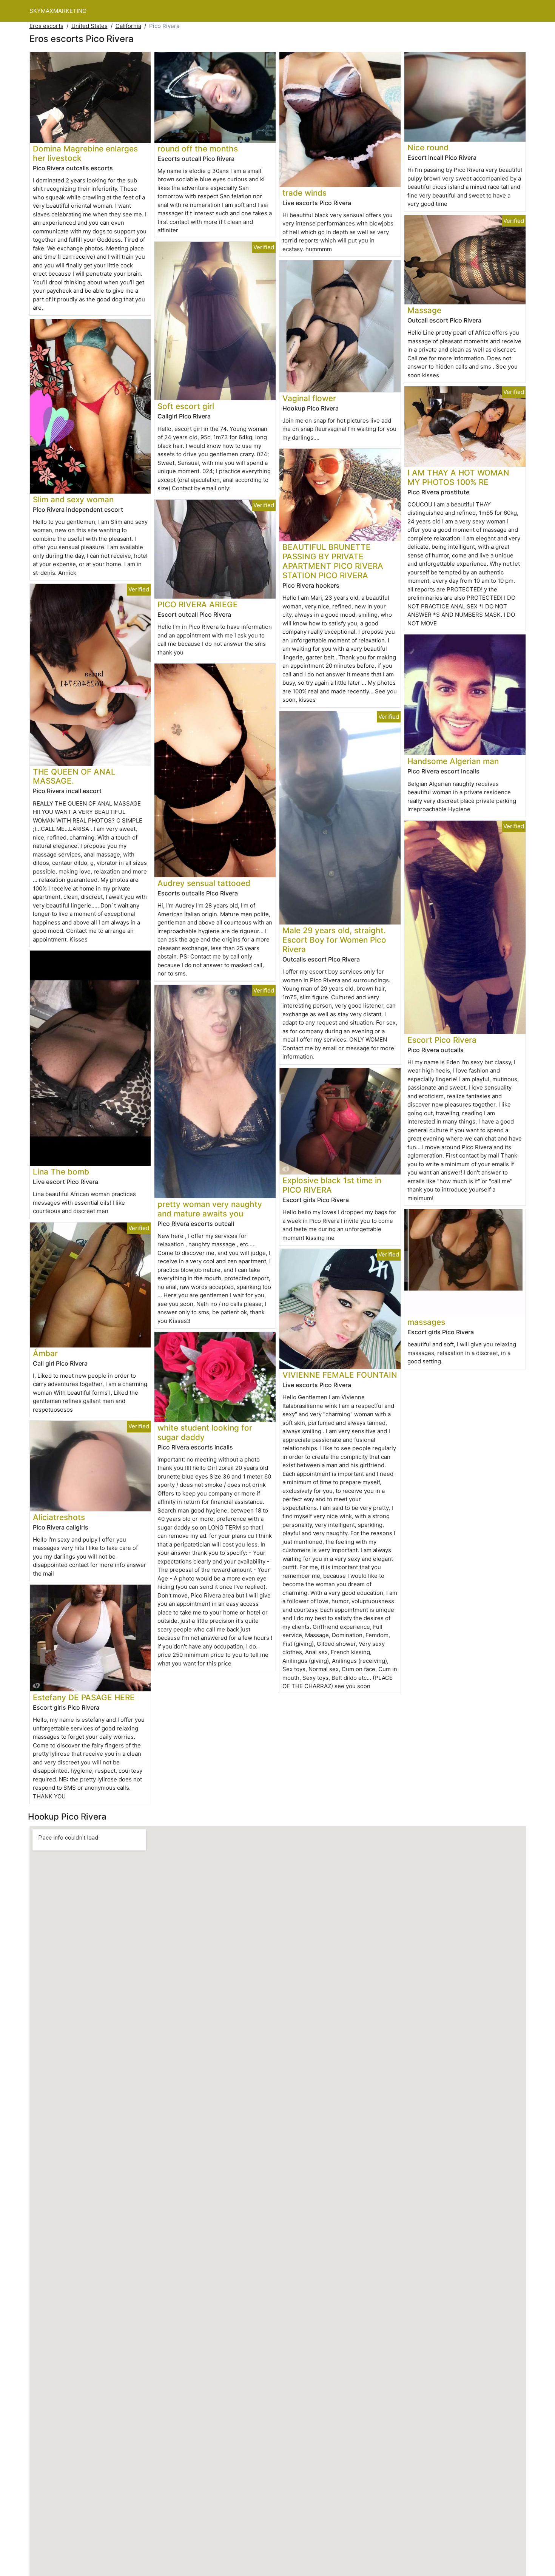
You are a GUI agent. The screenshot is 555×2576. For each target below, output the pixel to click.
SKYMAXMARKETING (58, 11)
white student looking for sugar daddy (205, 1432)
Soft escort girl (186, 406)
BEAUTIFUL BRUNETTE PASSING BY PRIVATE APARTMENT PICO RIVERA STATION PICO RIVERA (333, 561)
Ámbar (45, 1353)
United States (89, 26)
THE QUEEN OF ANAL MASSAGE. (74, 776)
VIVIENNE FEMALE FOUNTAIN (340, 1375)
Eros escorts (46, 26)
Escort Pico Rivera (442, 1040)
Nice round (428, 147)
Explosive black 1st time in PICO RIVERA (332, 1185)
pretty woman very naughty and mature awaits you (210, 1209)
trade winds (304, 193)
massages (426, 1322)
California (128, 26)
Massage (424, 310)
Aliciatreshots (59, 1517)
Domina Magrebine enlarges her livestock (85, 153)
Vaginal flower (309, 398)
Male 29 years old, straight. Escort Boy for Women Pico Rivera (334, 940)
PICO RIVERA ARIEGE (198, 604)
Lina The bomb (61, 1172)
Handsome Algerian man (453, 761)
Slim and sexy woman (73, 499)
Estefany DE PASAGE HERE (84, 1697)
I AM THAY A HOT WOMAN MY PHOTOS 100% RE (458, 477)
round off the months (198, 149)
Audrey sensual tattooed (204, 883)
